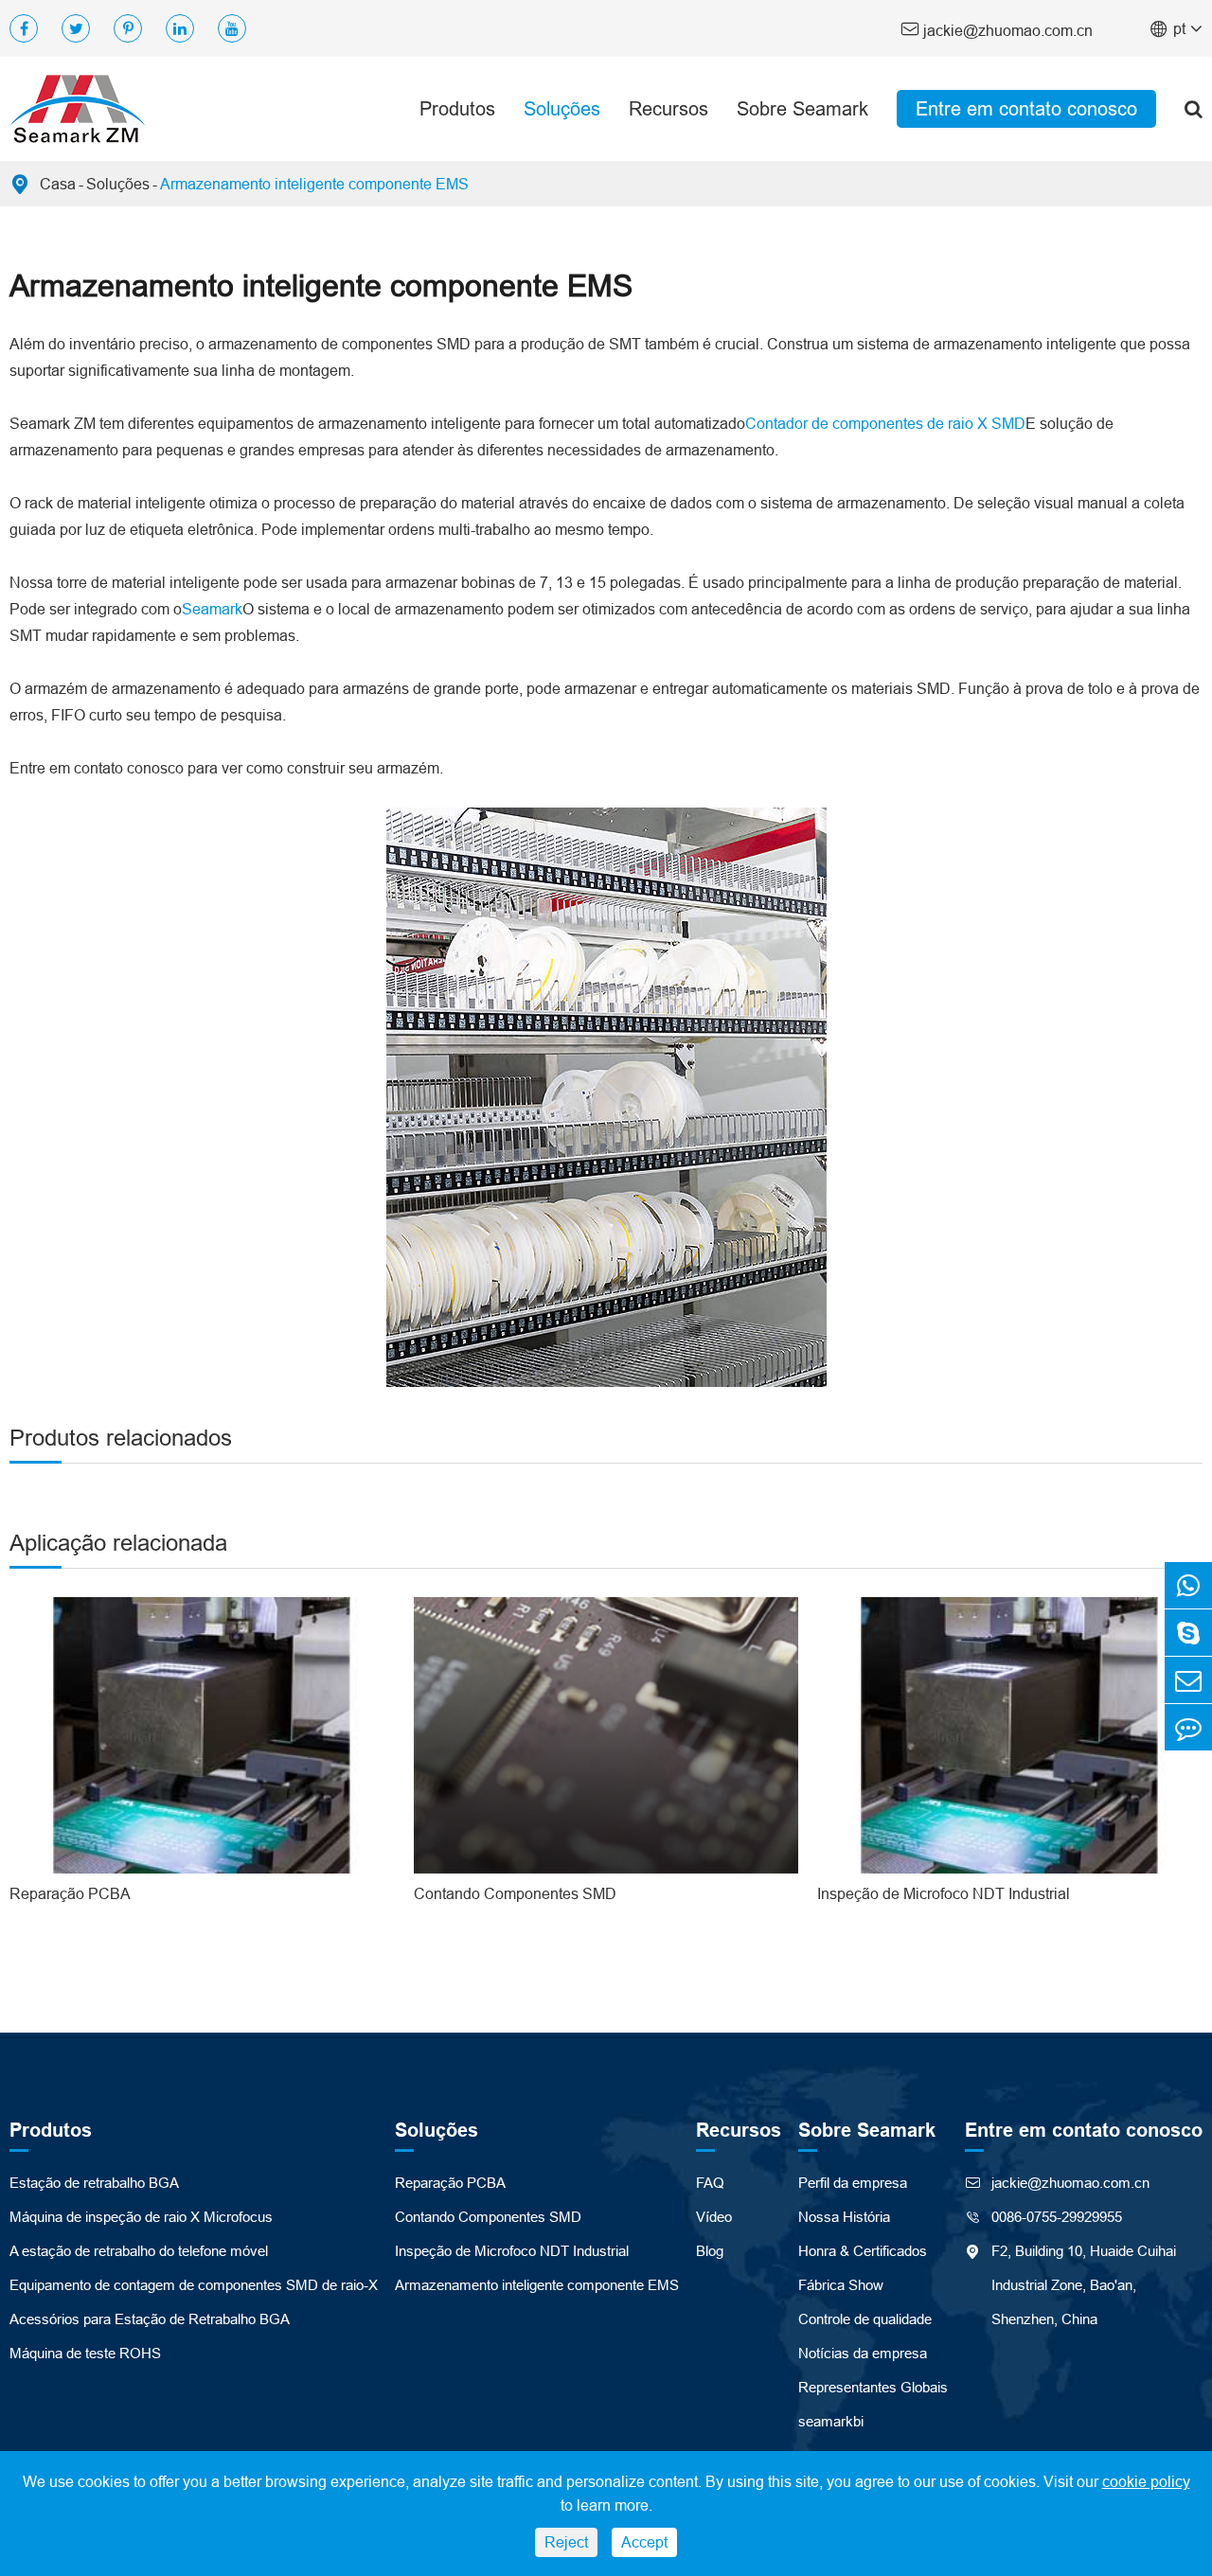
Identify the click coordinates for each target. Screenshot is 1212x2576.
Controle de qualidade (865, 2319)
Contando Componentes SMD (515, 1893)
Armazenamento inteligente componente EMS (314, 184)
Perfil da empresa (853, 2183)
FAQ (710, 2183)
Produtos (457, 108)
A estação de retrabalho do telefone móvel (139, 2251)
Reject (566, 2542)
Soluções (562, 108)
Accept (644, 2542)
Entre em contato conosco (1026, 108)
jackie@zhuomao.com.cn (997, 29)
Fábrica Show (841, 2285)
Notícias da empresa (863, 2353)
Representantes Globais (873, 2387)
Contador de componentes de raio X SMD (885, 423)
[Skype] (1188, 1633)
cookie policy (1146, 2481)
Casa (58, 184)
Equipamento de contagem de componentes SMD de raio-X (194, 2285)
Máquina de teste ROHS (85, 2353)
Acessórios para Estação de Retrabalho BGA (150, 2319)
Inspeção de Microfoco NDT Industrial (944, 1893)
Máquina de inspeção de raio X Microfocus (141, 2217)
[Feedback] (1188, 1727)
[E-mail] (1188, 1680)
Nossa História (844, 2217)
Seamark (212, 609)
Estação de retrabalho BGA (94, 2183)
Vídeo (714, 2217)
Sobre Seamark (802, 108)
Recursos (668, 108)
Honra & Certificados (863, 2251)
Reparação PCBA (70, 1893)
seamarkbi (831, 2421)
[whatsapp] (1188, 1585)
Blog (710, 2251)
